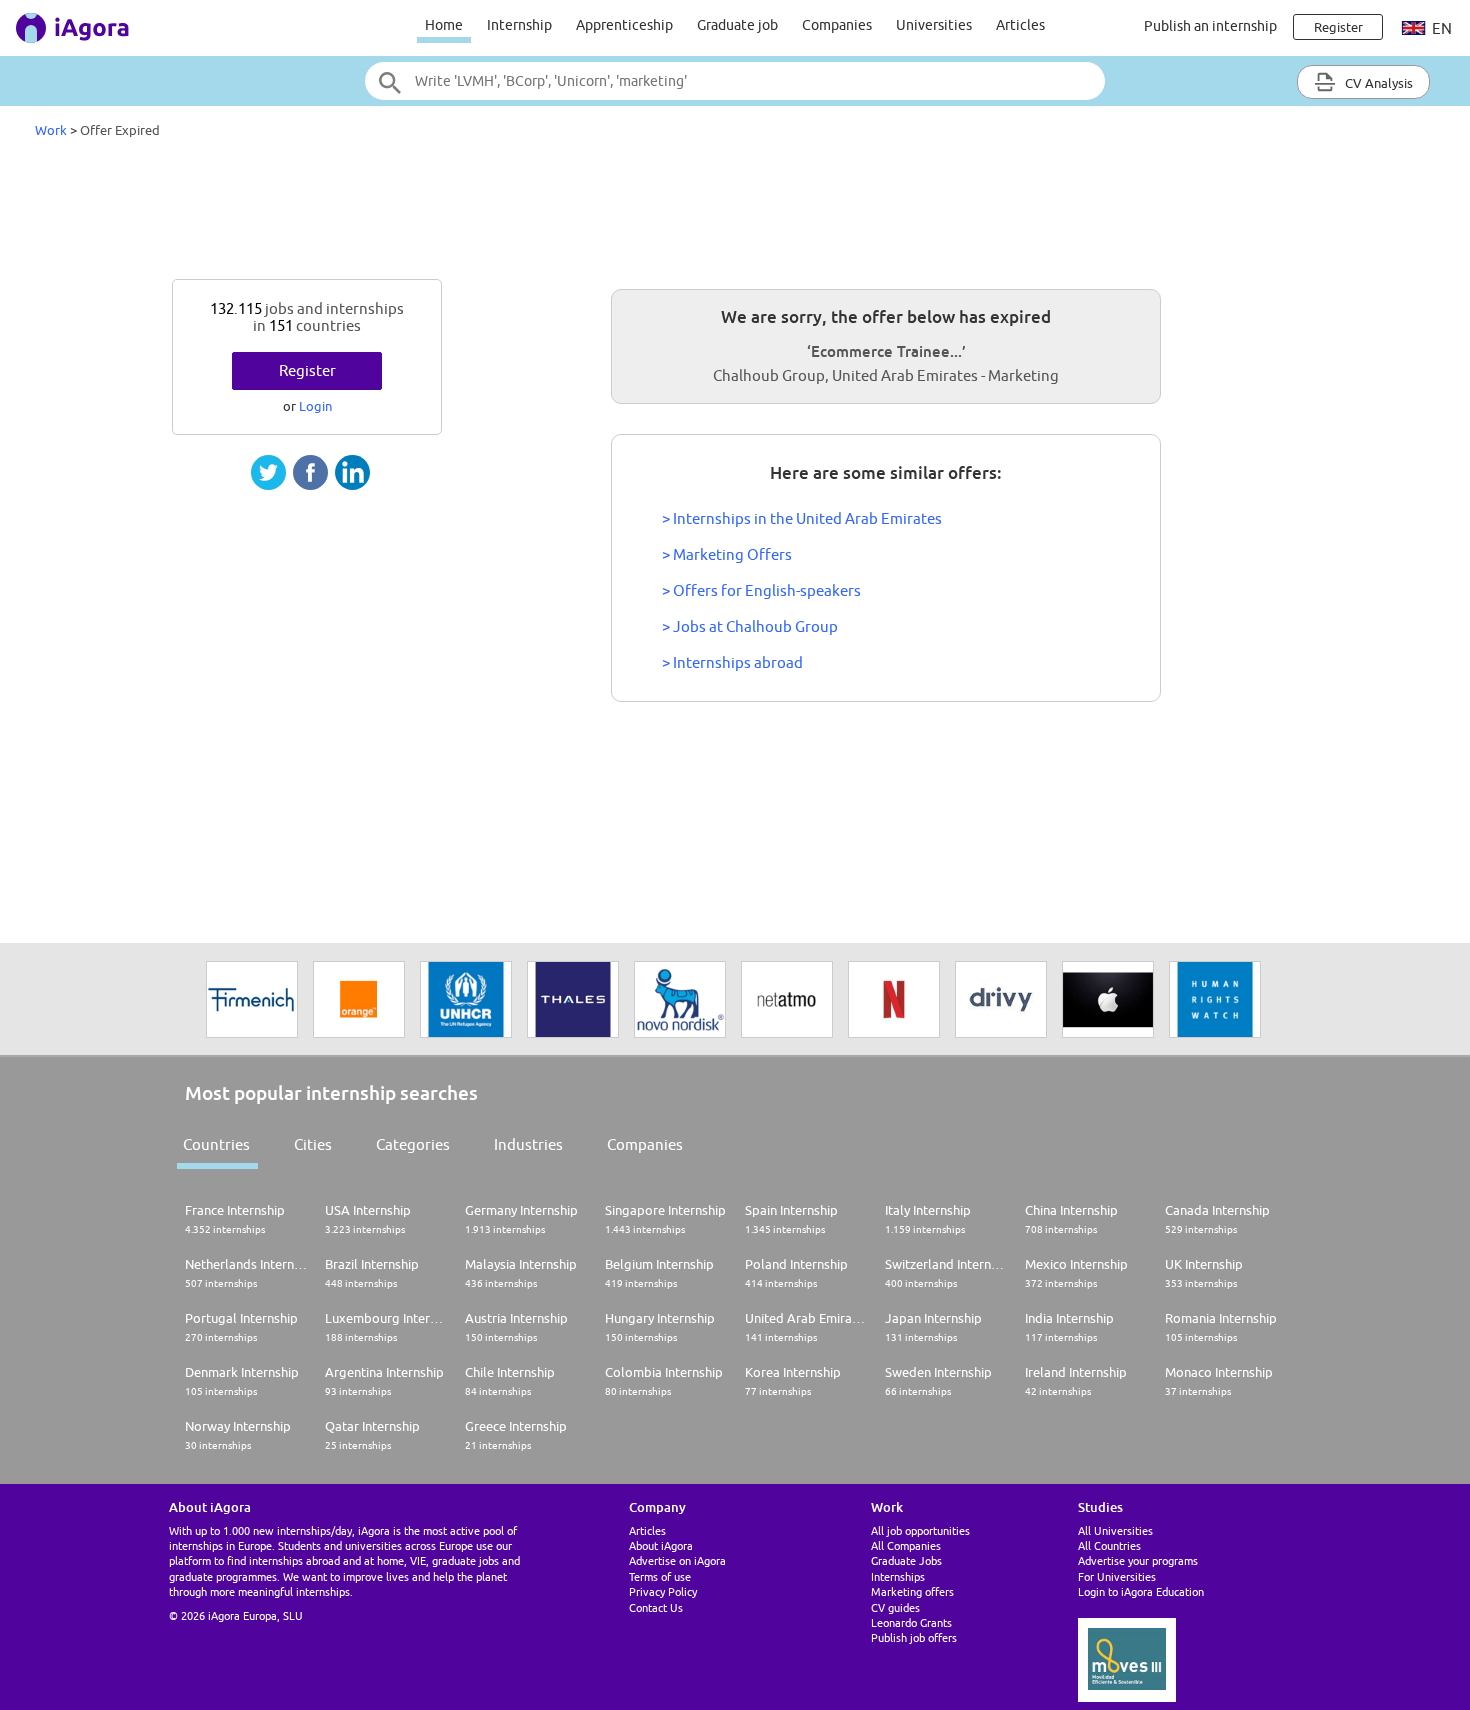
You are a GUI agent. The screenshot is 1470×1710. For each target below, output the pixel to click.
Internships (898, 1576)
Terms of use (660, 1576)
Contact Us (656, 1607)
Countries (216, 1144)
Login (315, 406)
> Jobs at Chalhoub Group (750, 626)
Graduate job (737, 25)
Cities (313, 1144)
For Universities (1117, 1576)
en (1440, 28)
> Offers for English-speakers (761, 590)
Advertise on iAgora (677, 1560)
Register (307, 370)
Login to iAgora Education (1141, 1591)
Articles (1020, 25)
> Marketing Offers (727, 554)
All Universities (1115, 1530)
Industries (528, 1144)
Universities (934, 25)
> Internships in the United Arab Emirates (802, 518)
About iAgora (661, 1545)
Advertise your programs (1138, 1560)
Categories (413, 1144)
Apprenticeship (624, 25)
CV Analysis (1377, 83)
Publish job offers (914, 1637)
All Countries (1109, 1545)
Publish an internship (1210, 26)
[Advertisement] (735, 214)
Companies (837, 25)
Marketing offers (912, 1591)
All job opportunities (920, 1530)
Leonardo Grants (911, 1622)
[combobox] (735, 81)
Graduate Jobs (906, 1560)
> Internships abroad (732, 662)
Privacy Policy (663, 1591)
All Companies (906, 1545)
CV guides (895, 1607)
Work (51, 130)
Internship (519, 25)
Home (444, 25)
